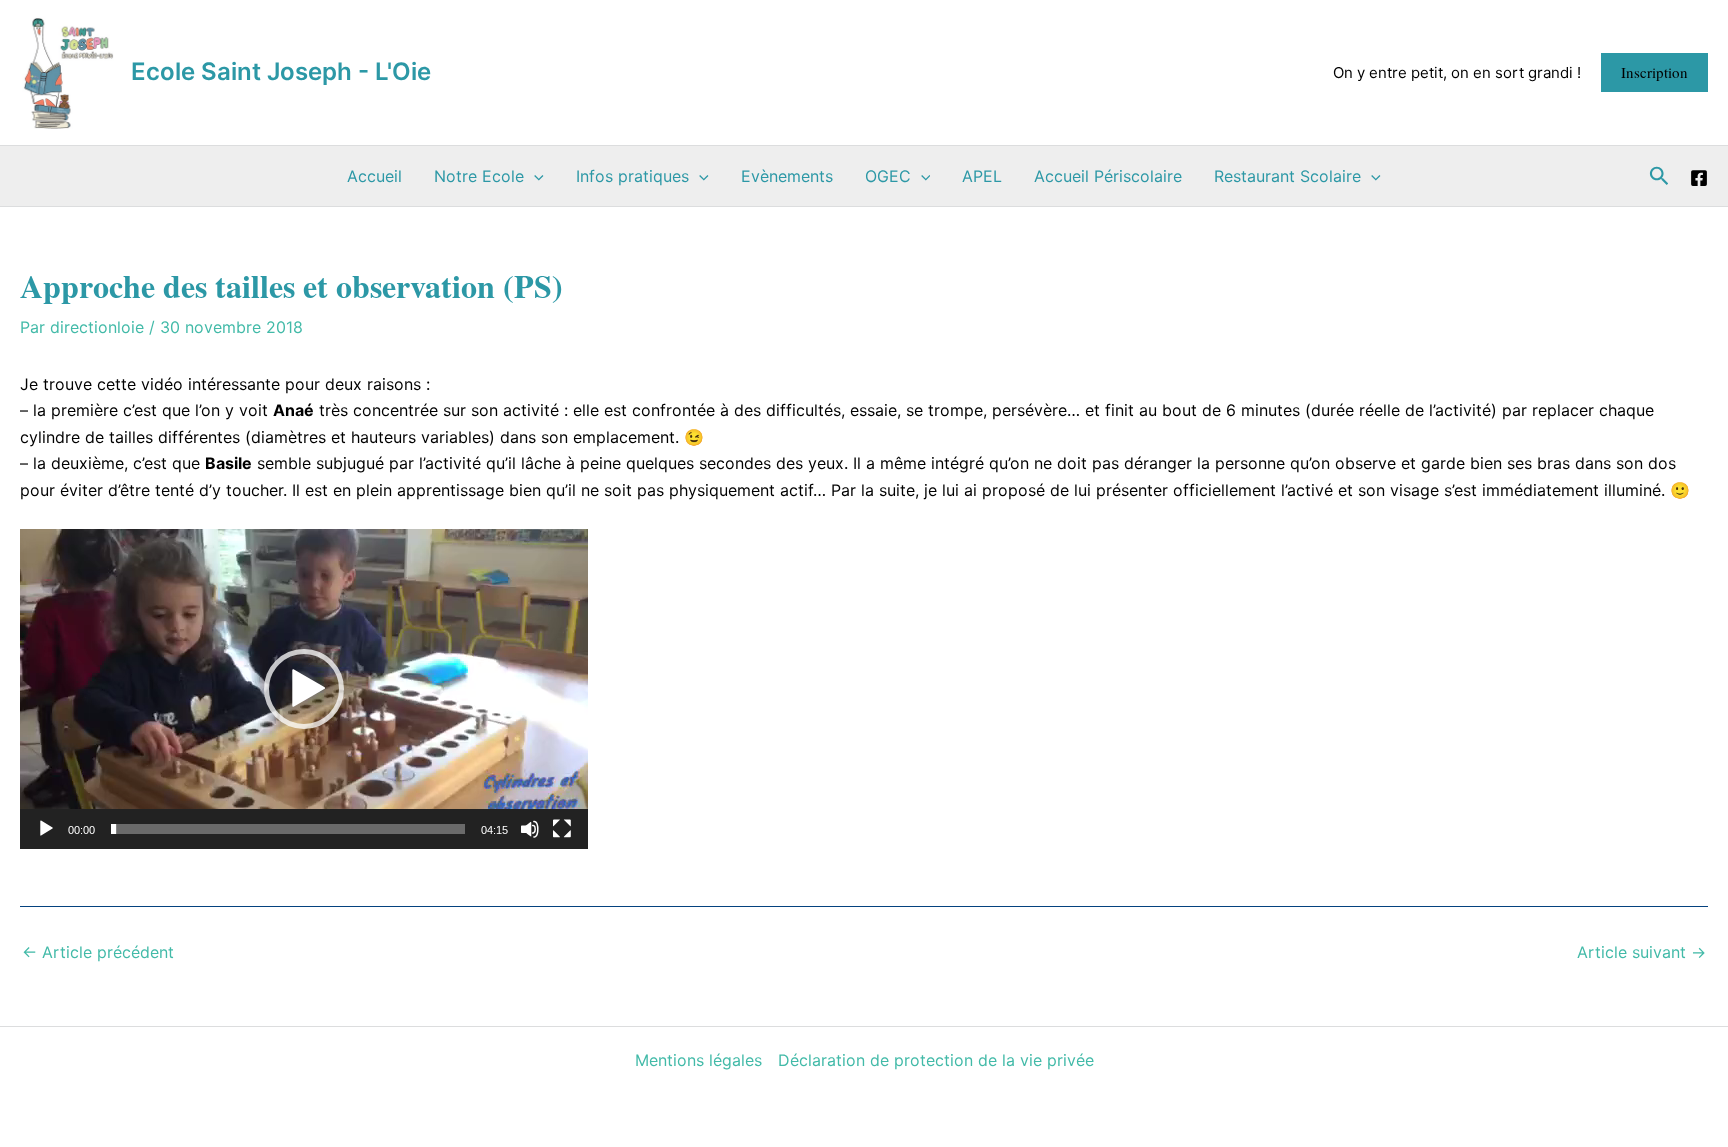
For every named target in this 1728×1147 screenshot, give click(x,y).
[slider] (288, 829)
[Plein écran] (562, 829)
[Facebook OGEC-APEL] (1699, 178)
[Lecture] (46, 829)
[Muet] (530, 829)
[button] (1654, 72)
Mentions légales (698, 1060)
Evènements (787, 176)
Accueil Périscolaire (1108, 176)
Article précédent (98, 952)
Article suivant (1641, 952)
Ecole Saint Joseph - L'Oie (281, 71)
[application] (304, 689)
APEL (982, 176)
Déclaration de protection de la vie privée (936, 1060)
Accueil (374, 176)
